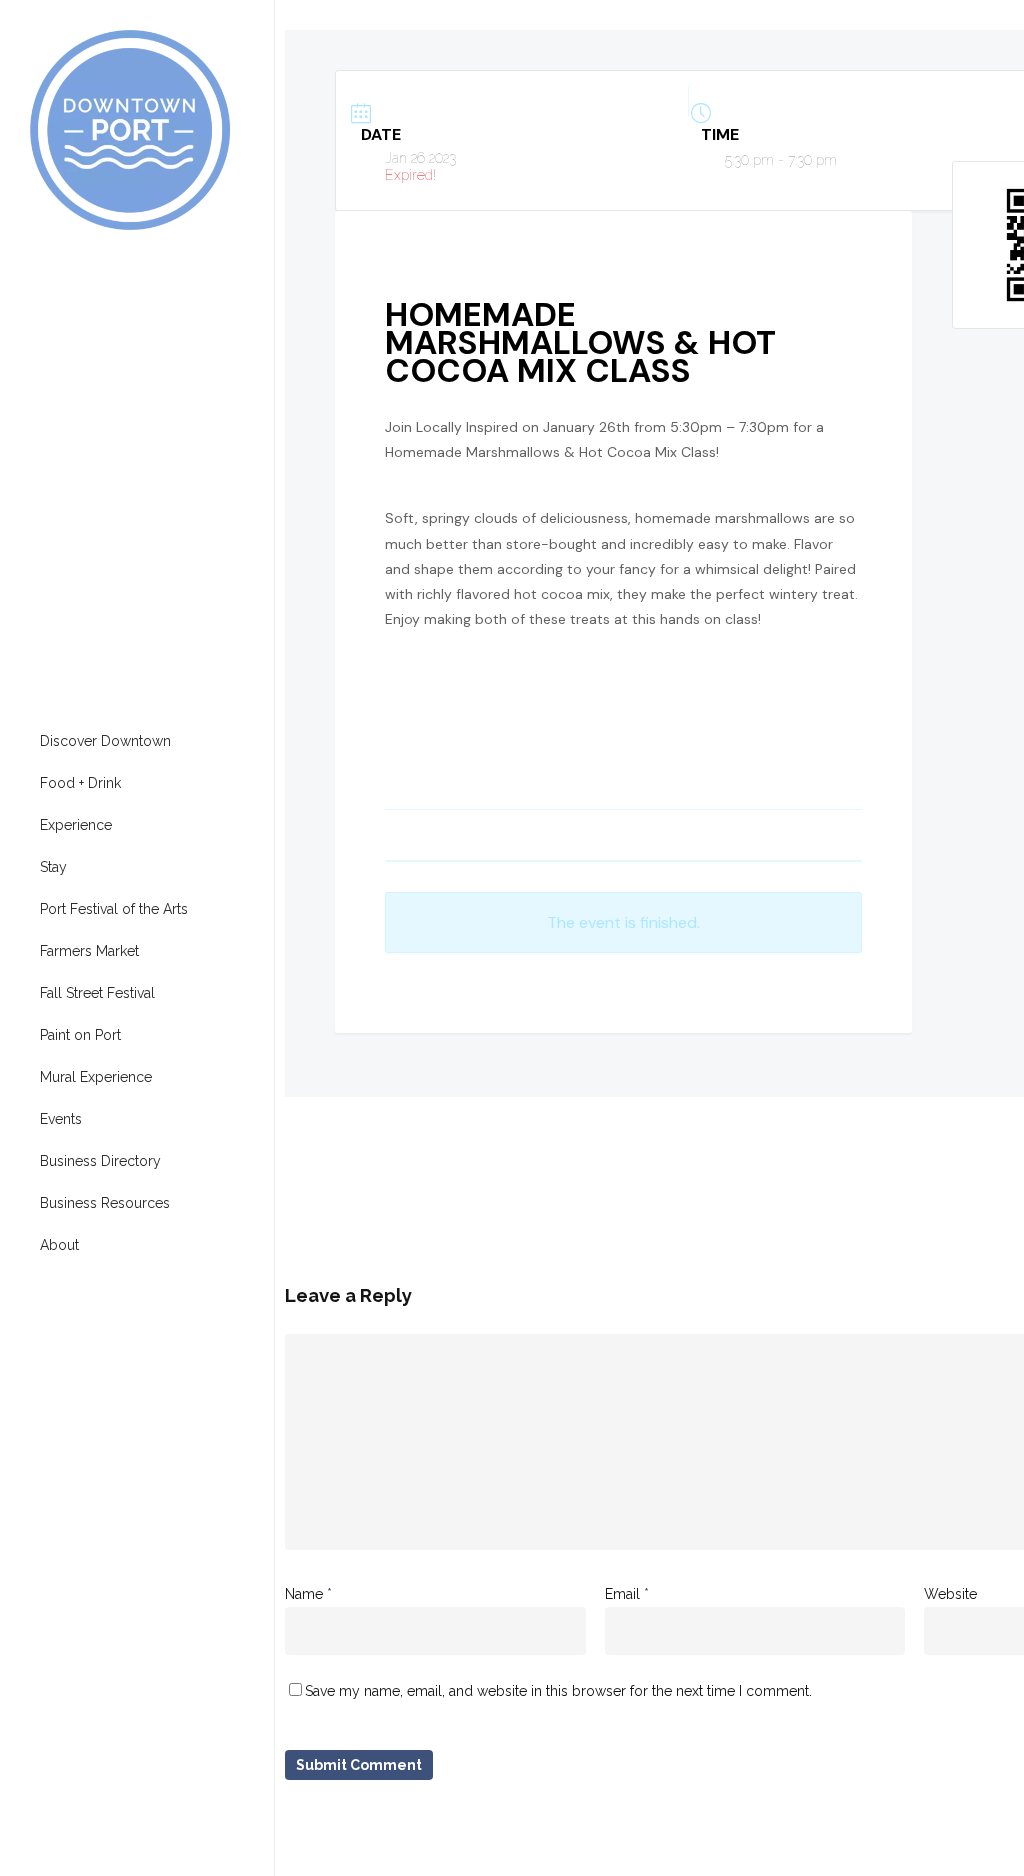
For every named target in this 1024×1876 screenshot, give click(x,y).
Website (950, 1594)
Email (627, 1594)
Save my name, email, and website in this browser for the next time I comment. (558, 1691)
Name (308, 1594)
